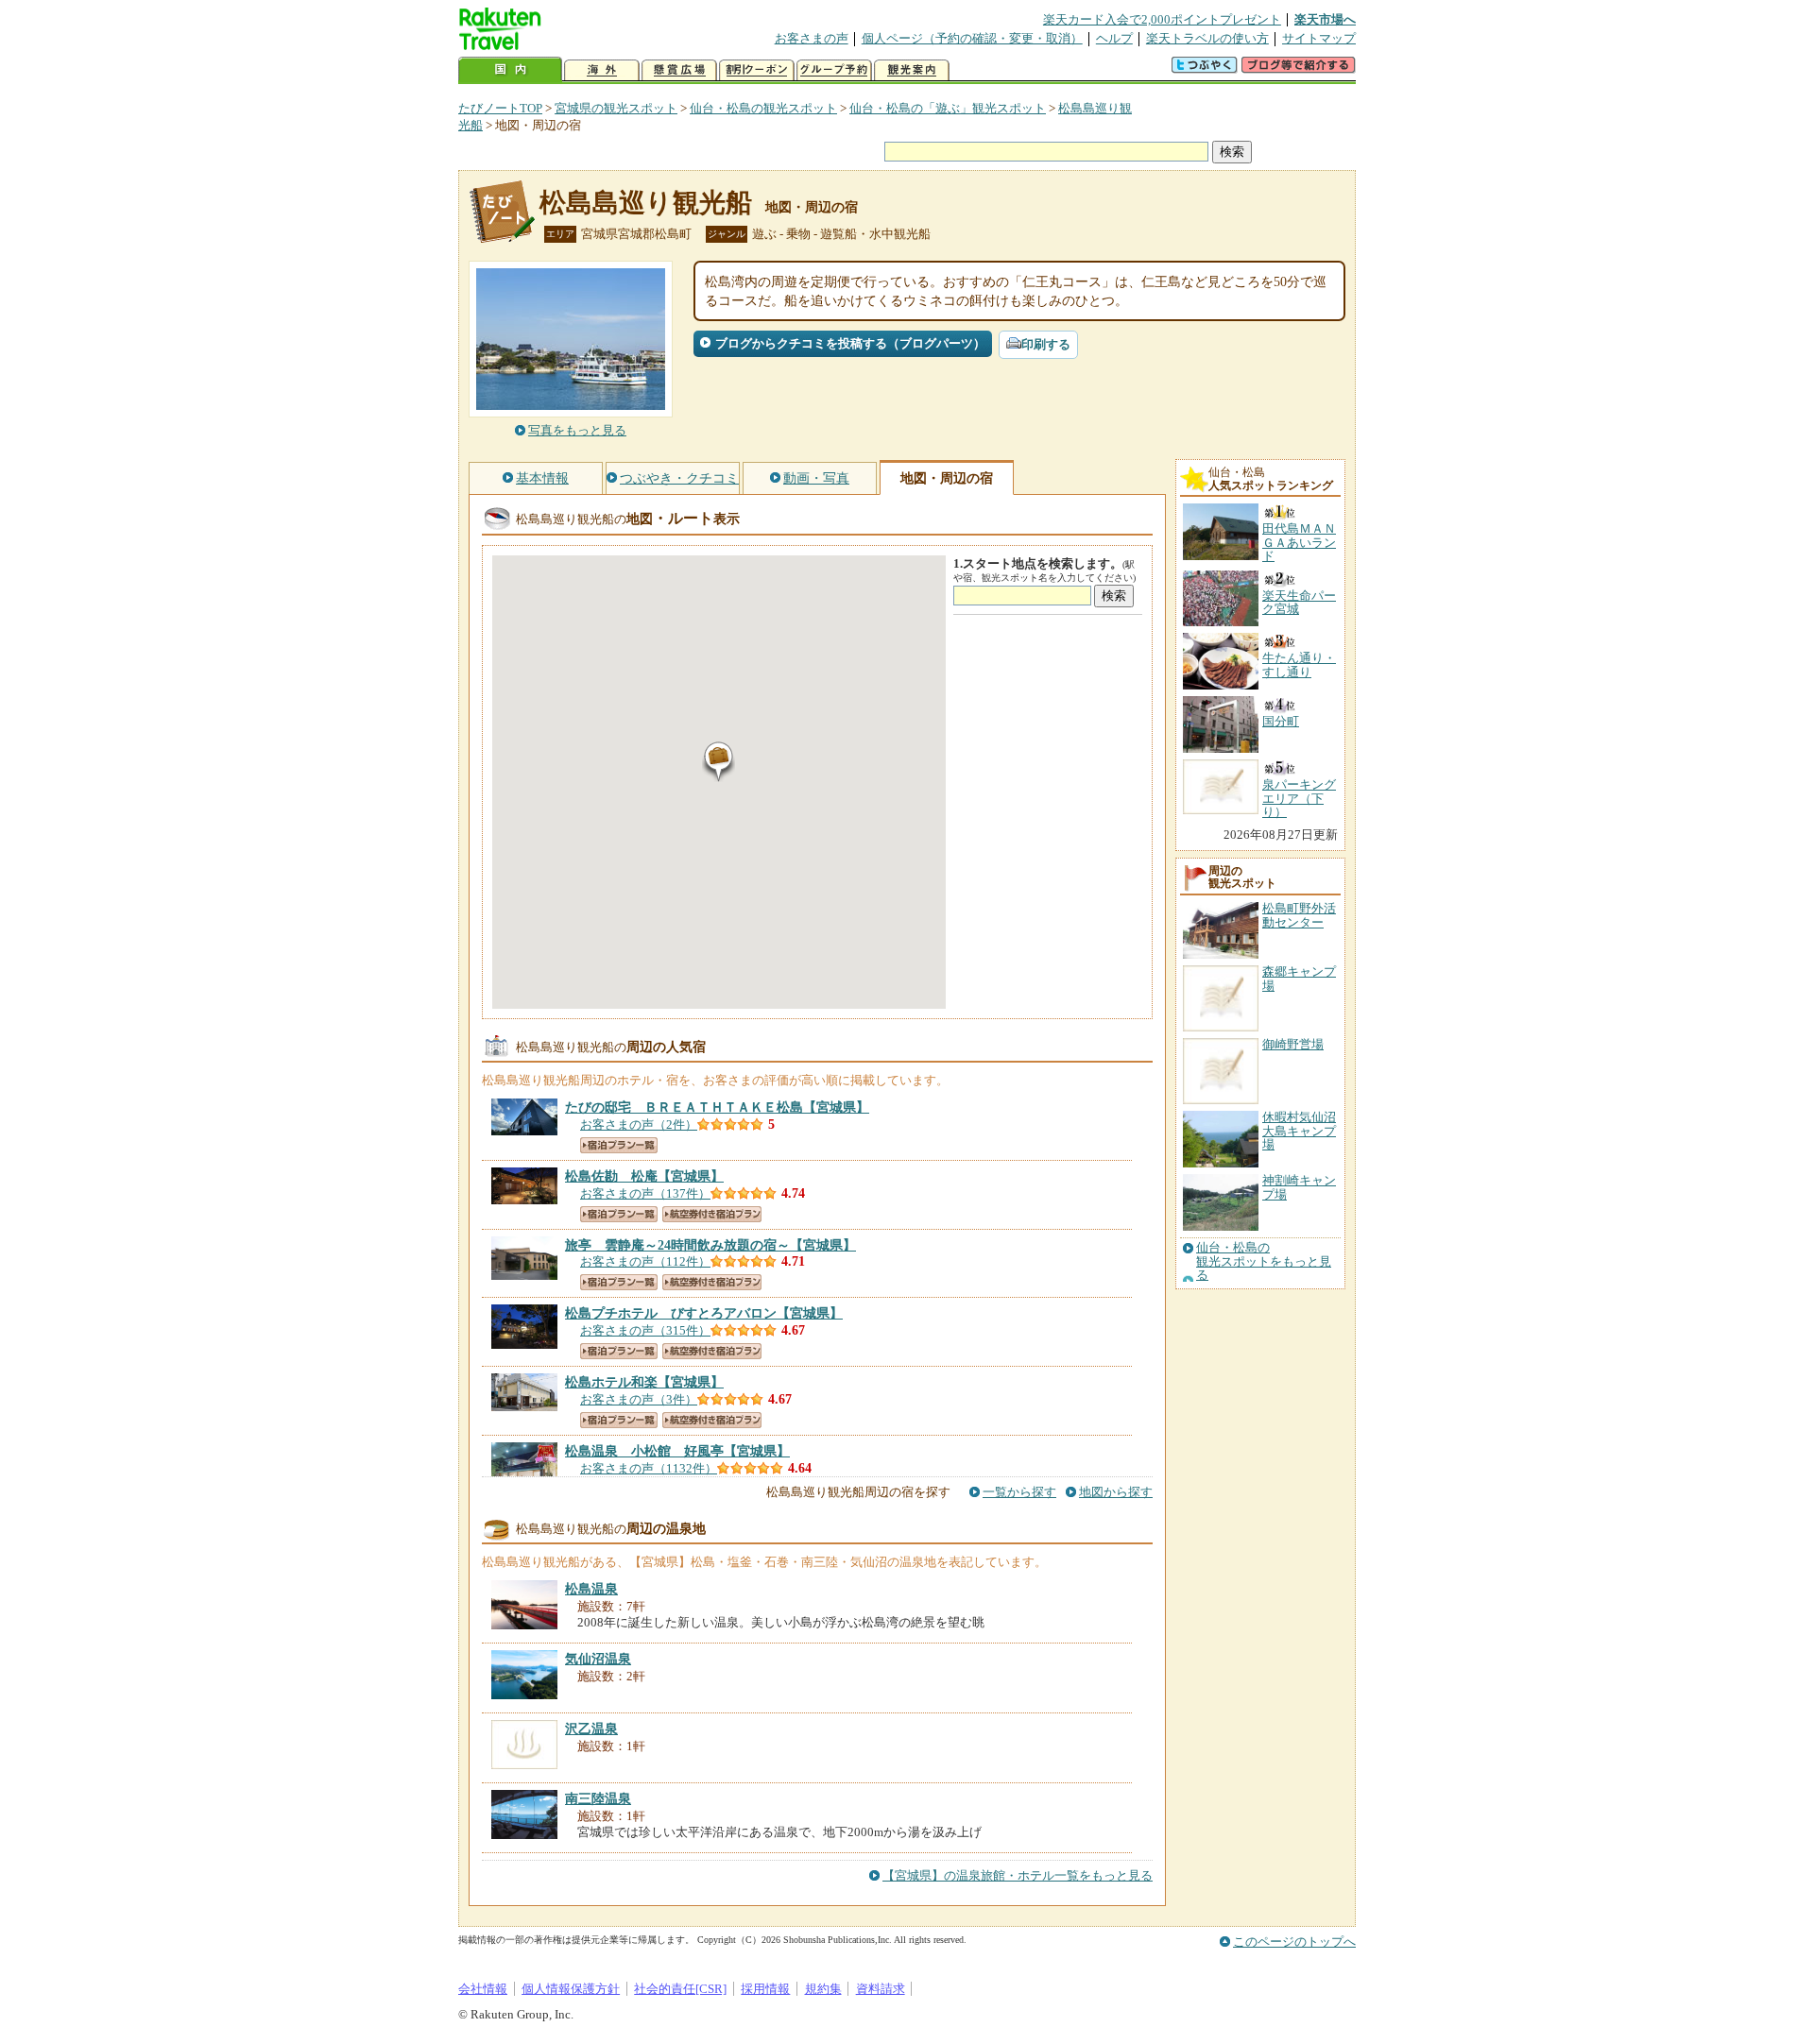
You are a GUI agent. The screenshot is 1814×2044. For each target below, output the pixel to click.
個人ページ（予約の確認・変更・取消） (972, 38)
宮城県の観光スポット (616, 108)
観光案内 (912, 70)
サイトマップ (1319, 38)
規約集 (823, 1989)
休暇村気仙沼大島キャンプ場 (1299, 1131)
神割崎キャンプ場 (1299, 1187)
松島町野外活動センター (1299, 915)
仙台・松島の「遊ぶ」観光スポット (948, 108)
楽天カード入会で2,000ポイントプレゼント (1162, 19)
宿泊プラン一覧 (619, 1145)
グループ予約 (834, 70)
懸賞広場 (679, 70)
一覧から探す (1019, 1492)
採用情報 (765, 1989)
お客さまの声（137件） (645, 1193)
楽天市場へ (1325, 19)
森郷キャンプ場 (1299, 978)
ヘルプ (1114, 38)
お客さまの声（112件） (645, 1261)
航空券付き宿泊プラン (712, 1214)
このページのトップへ (1294, 1942)
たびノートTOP (500, 108)
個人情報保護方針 (571, 1989)
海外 (602, 70)
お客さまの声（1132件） (649, 1468)
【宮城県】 (717, 1107)
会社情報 (483, 1989)
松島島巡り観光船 (646, 203)
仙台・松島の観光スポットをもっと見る (1264, 1261)
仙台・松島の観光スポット (763, 108)
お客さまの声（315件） (645, 1330)
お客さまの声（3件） (639, 1399)
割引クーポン (757, 70)
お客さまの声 (812, 38)
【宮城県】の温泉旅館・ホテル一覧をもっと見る (1018, 1875)
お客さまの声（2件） (639, 1124)
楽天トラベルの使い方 (1207, 38)
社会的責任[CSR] (680, 1989)
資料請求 (881, 1989)
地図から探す (1116, 1492)
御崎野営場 (1293, 1044)
